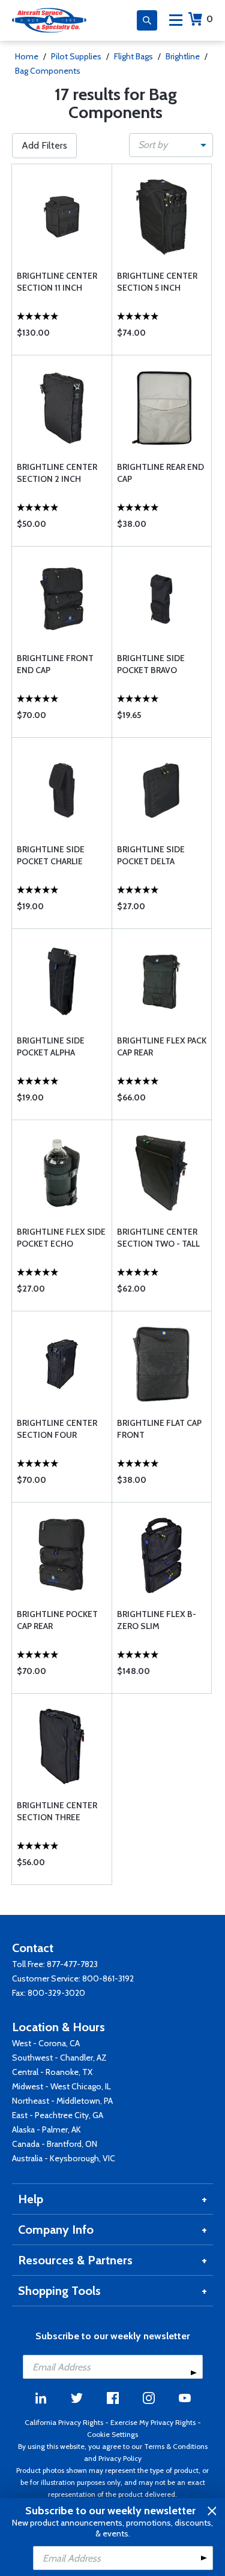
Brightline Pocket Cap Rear (57, 1620)
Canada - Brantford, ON (55, 2144)
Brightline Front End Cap (55, 664)
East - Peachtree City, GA (58, 2115)
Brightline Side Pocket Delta (151, 855)
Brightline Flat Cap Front (159, 1429)
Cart (210, 19)
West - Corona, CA (46, 2043)
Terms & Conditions (176, 2446)
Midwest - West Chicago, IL (61, 2086)
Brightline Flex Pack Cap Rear (162, 1046)
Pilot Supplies (76, 56)
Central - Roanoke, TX (52, 2072)
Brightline (183, 56)
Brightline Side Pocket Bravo (151, 664)
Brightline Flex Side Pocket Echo (61, 1238)
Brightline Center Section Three (57, 1811)
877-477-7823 (72, 1964)
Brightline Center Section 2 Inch (57, 473)
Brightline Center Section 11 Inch (57, 282)
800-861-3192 (108, 1978)
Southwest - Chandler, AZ (59, 2058)
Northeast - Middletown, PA (62, 2101)
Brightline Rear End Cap (160, 473)
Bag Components (48, 71)
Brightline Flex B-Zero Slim (157, 1620)
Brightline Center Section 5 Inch (157, 282)
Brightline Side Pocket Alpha (51, 1046)
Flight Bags (133, 56)
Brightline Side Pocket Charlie (51, 855)
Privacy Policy (120, 2458)
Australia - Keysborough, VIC (64, 2158)
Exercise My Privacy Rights (153, 2422)
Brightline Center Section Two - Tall (158, 1238)
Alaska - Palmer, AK (46, 2129)
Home (27, 56)
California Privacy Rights (64, 2422)
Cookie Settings (112, 2434)
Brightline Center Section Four (57, 1429)
